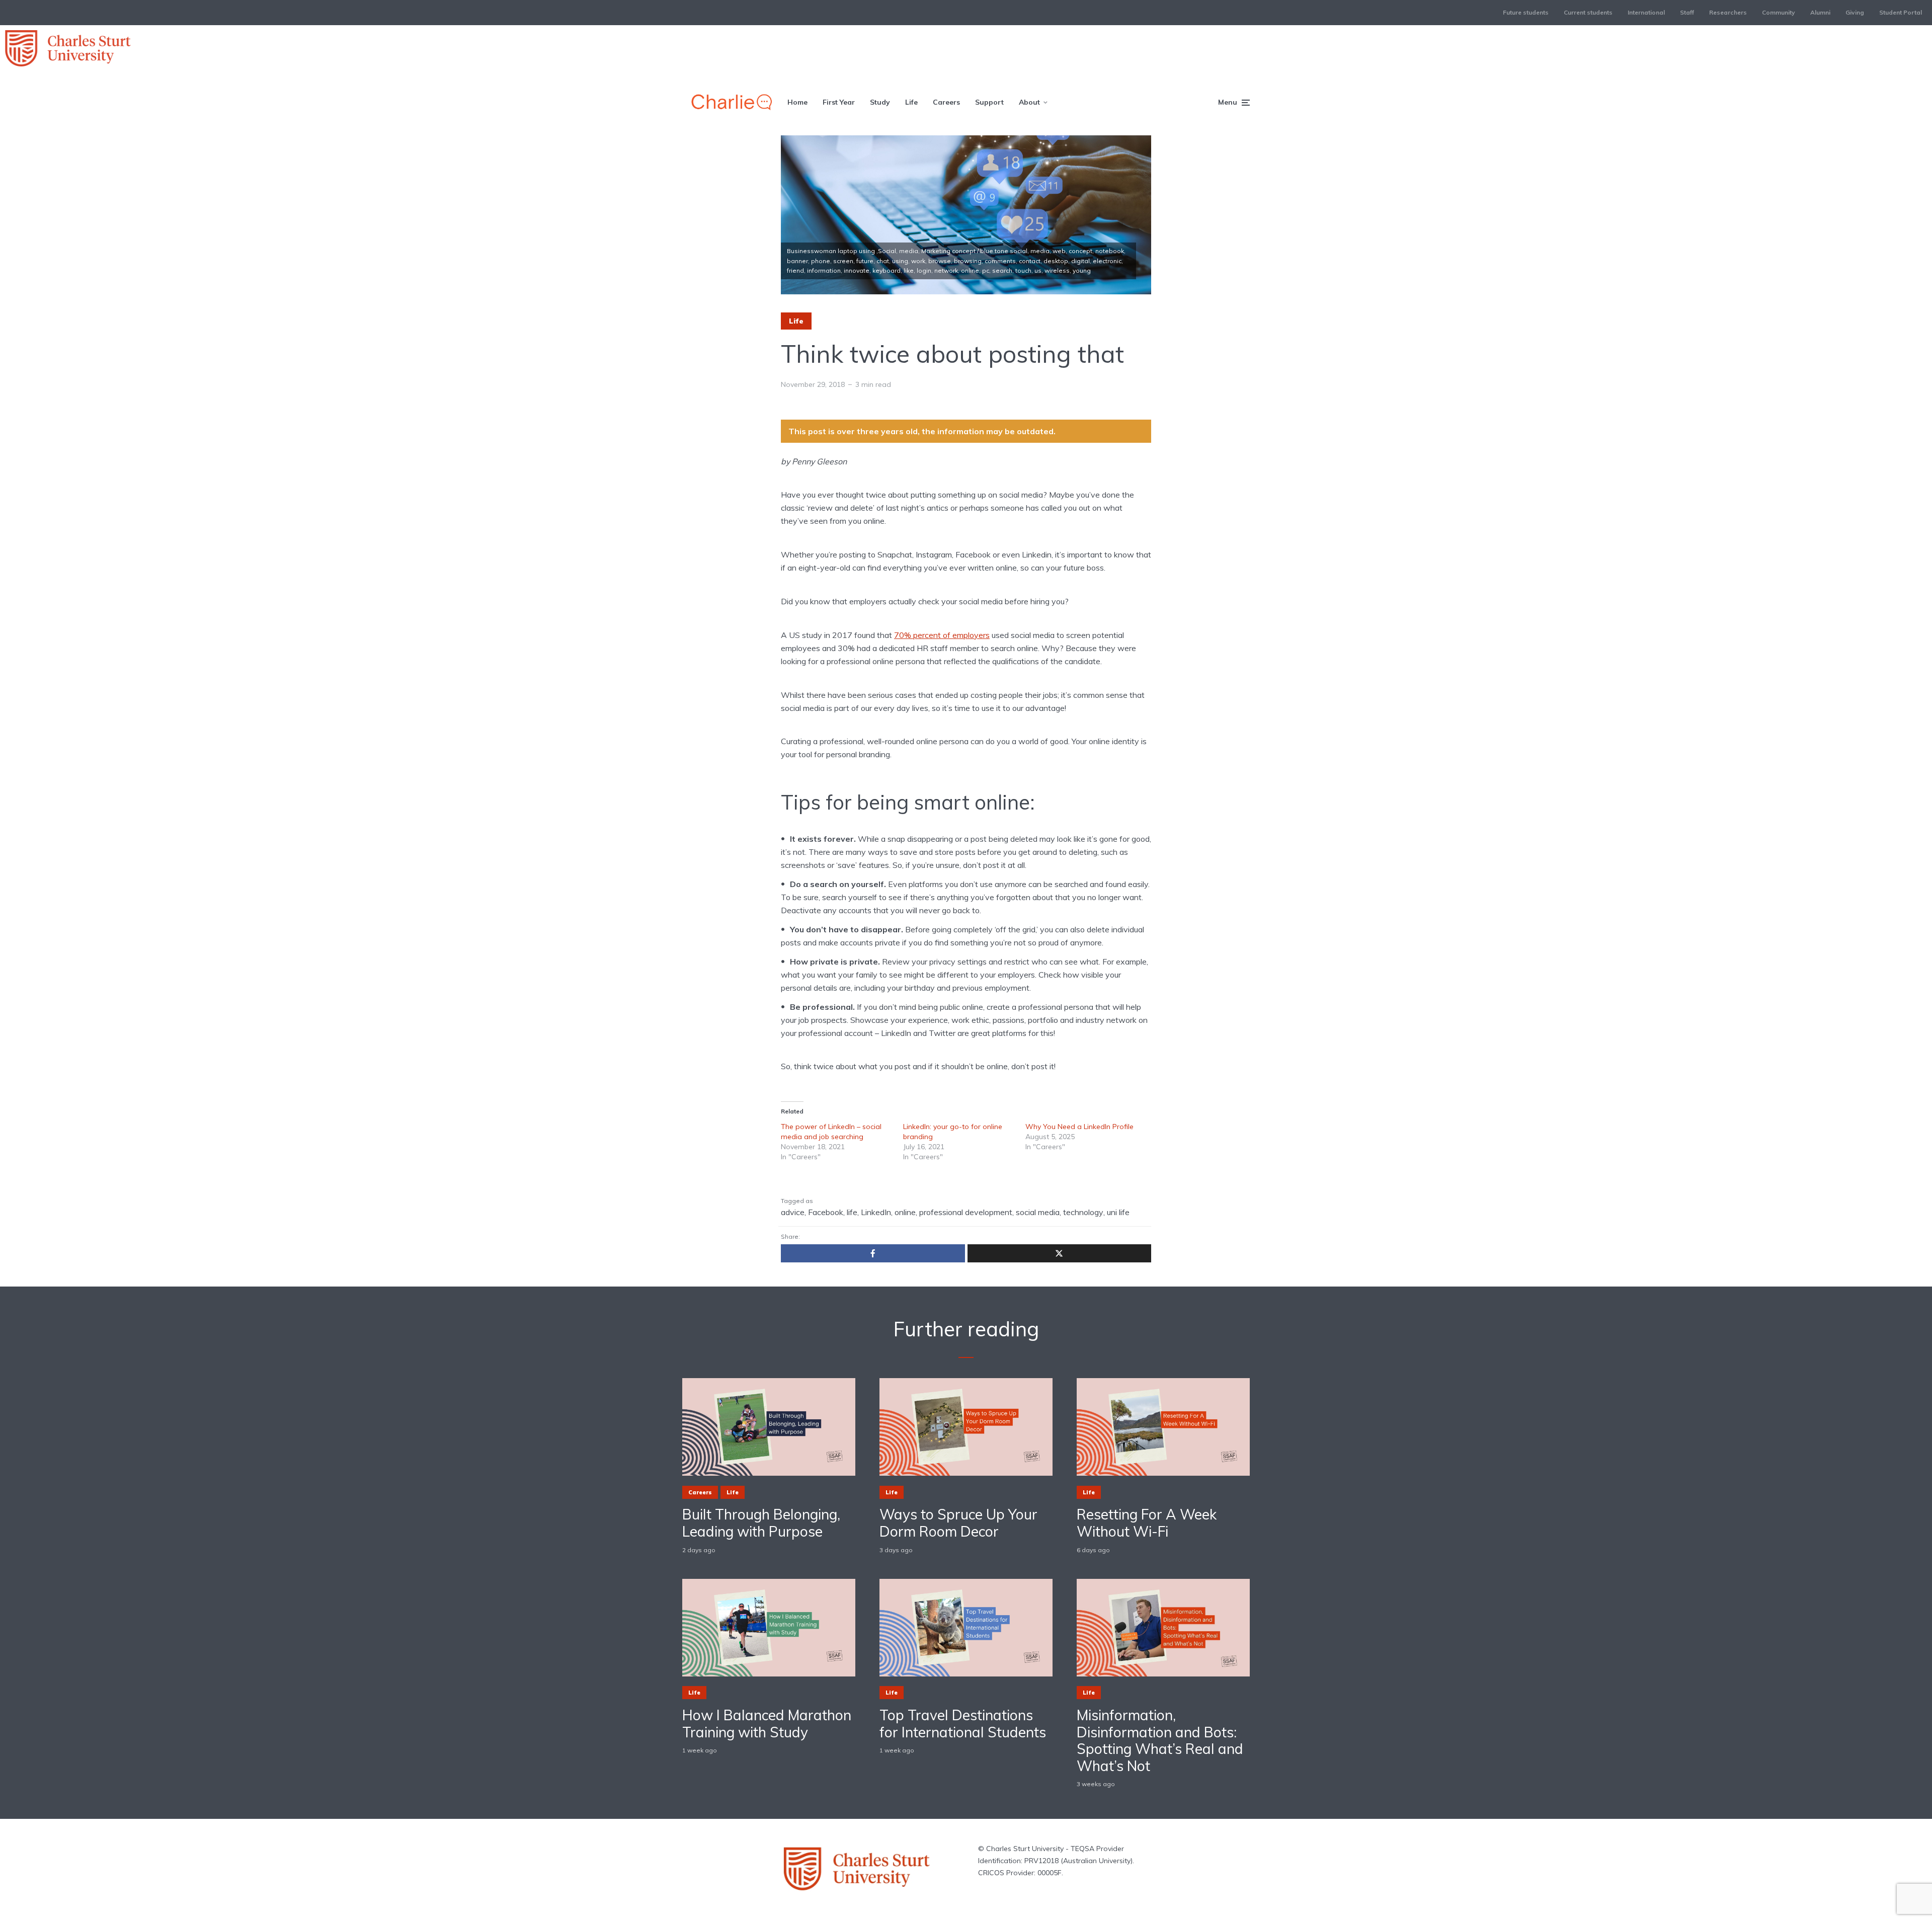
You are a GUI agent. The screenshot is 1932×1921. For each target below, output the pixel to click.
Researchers (1728, 12)
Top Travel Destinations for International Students (963, 1724)
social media (1038, 1212)
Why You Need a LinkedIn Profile (1079, 1127)
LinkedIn (876, 1212)
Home (797, 102)
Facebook (826, 1212)
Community (1779, 12)
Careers (946, 102)
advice (793, 1212)
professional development (966, 1212)
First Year (839, 102)
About (1029, 102)
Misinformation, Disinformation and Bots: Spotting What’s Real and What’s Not (1160, 1740)
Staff (1687, 12)
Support (989, 102)
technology (1083, 1212)
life (852, 1212)
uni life (1118, 1212)
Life (911, 102)
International (1646, 12)
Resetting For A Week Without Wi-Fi (1147, 1523)
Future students (1526, 12)
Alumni (1820, 12)
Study (880, 102)
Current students (1588, 12)
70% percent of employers (942, 635)
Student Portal (1901, 12)
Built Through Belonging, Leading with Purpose (761, 1523)
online (905, 1212)
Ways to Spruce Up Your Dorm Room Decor (958, 1523)
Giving (1855, 12)
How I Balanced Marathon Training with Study (767, 1724)
